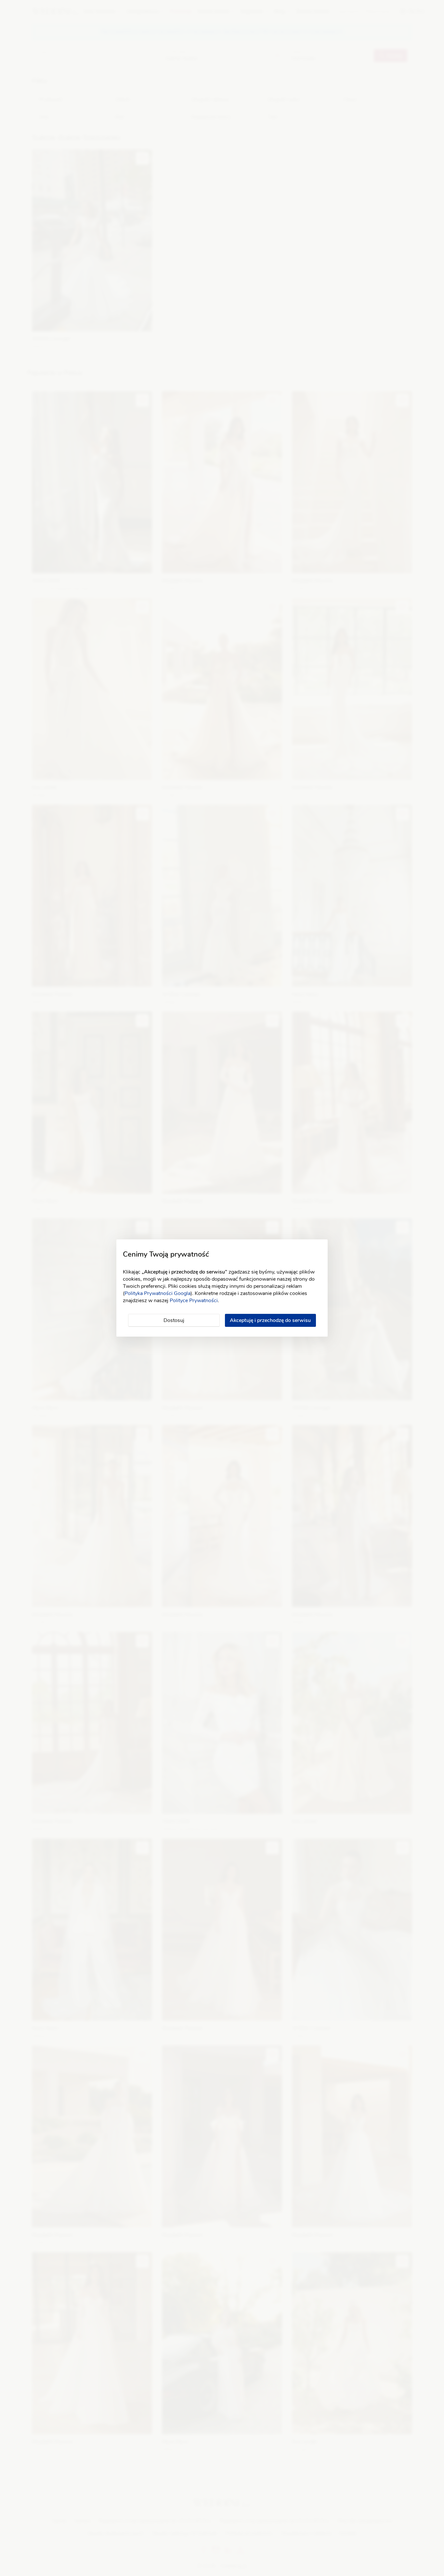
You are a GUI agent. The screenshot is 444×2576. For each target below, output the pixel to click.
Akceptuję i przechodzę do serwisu (270, 1320)
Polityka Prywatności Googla (157, 1293)
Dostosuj (174, 1320)
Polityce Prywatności (194, 1301)
